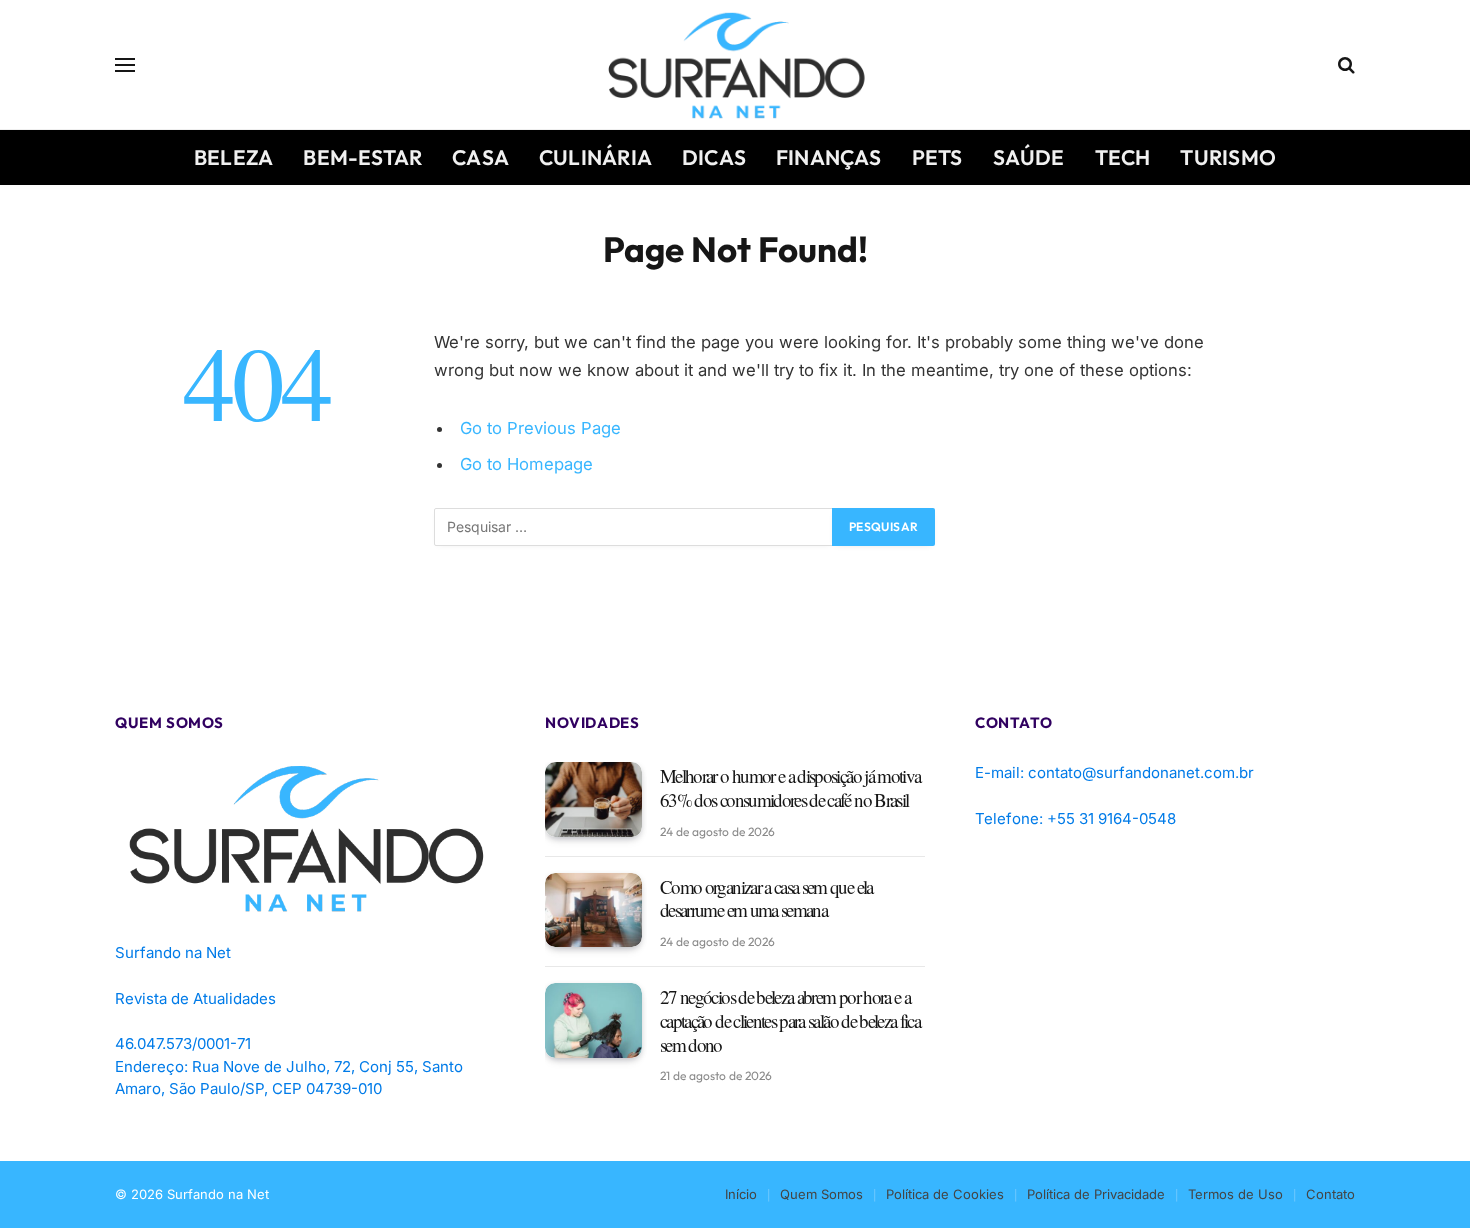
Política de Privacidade (1096, 1194)
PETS (937, 157)
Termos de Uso (1235, 1194)
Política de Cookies (945, 1194)
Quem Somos (821, 1194)
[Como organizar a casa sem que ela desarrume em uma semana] (593, 910)
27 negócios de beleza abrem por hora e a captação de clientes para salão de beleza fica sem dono (790, 1020)
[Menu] (125, 65)
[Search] (1344, 65)
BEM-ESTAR (362, 157)
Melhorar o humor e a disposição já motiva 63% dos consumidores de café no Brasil (790, 788)
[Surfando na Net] (735, 65)
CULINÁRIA (595, 157)
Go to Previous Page (540, 428)
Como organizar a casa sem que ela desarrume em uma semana (766, 899)
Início (741, 1194)
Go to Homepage (526, 464)
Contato (1330, 1194)
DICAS (714, 157)
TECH (1123, 157)
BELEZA (233, 157)
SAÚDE (1029, 157)
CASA (480, 157)
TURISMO (1227, 157)
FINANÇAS (829, 157)
